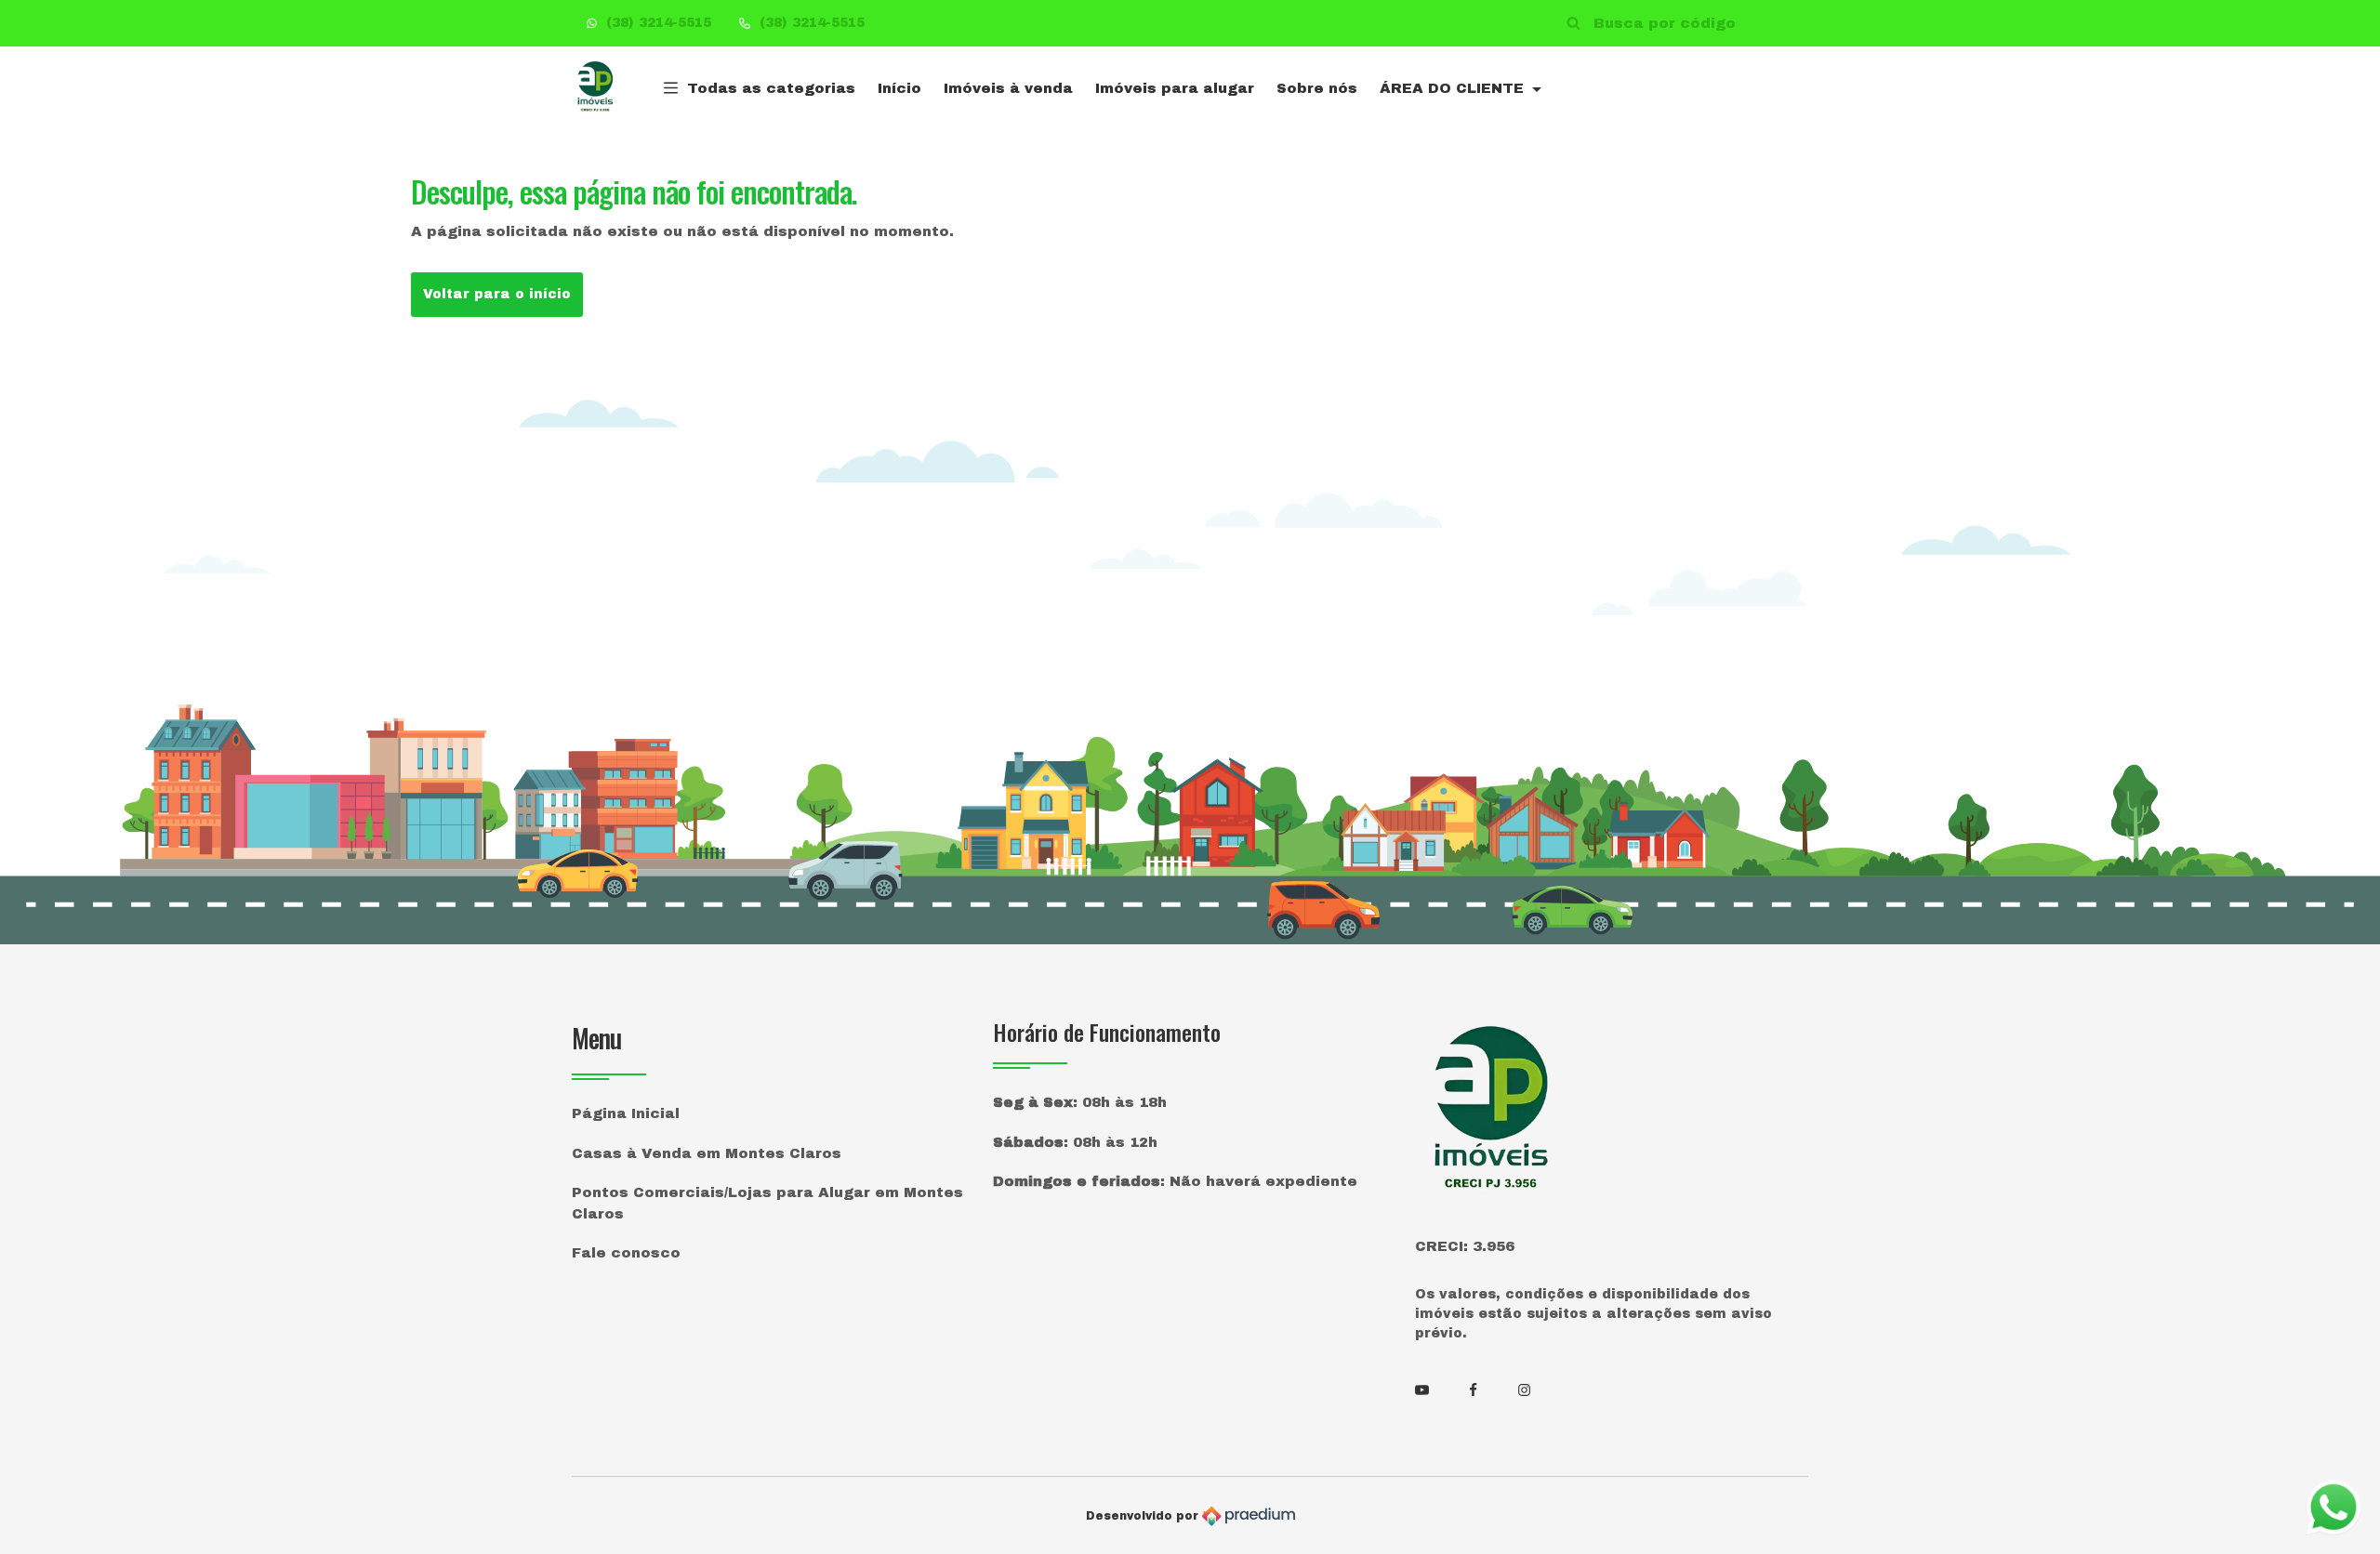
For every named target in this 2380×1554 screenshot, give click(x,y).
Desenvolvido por (1144, 1516)
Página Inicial (626, 1113)
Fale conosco (626, 1253)
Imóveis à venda (1008, 88)
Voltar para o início (497, 294)
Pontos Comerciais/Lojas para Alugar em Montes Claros (767, 1203)
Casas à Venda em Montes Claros (707, 1153)
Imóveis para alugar (1175, 88)
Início (899, 88)
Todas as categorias (771, 88)
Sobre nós (1317, 88)
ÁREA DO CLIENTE (1454, 88)
